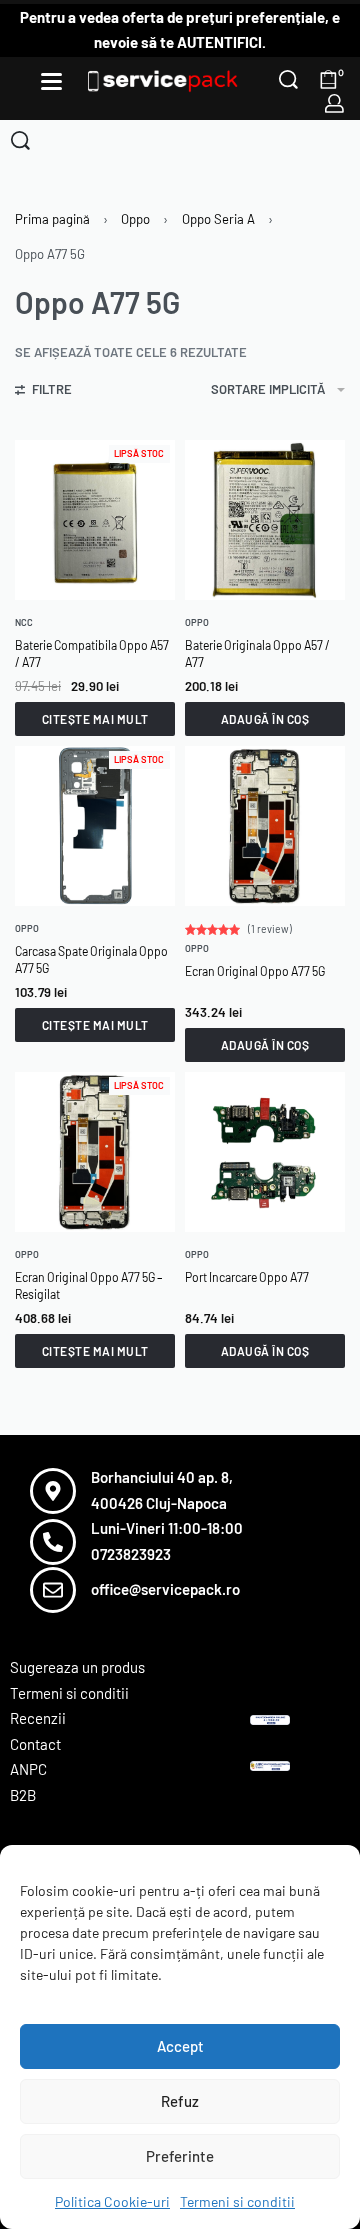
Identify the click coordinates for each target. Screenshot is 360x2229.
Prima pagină (52, 219)
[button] (265, 719)
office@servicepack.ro (165, 1589)
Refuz (180, 2101)
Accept (180, 2046)
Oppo (135, 219)
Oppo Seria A (218, 219)
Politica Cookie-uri (112, 2201)
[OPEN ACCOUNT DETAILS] (334, 103)
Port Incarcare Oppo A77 (247, 1277)
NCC (24, 622)
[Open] (51, 81)
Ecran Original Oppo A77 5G (255, 971)
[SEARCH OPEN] (288, 79)
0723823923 (131, 1554)
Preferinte (180, 2156)
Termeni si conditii (237, 2201)
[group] (95, 826)
